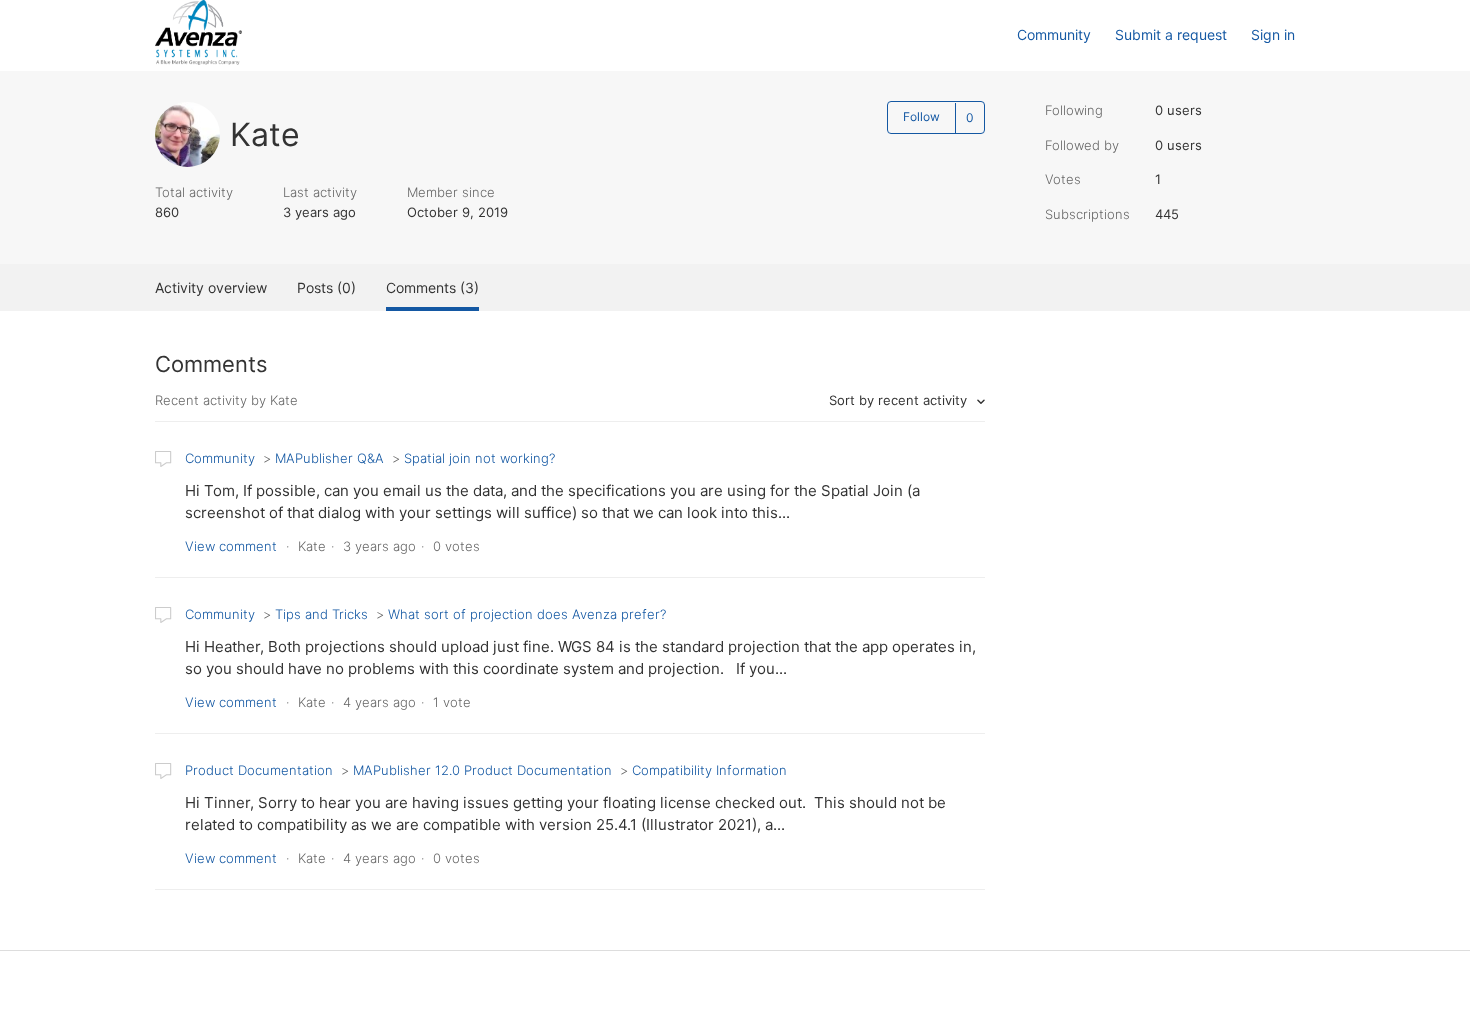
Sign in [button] (1273, 34)
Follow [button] (921, 116)
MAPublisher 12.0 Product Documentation (482, 770)
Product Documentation (259, 770)
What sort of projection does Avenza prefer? (527, 614)
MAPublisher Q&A (329, 458)
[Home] (198, 59)
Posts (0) (326, 287)
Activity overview (211, 287)
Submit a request (1171, 34)
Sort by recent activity (900, 400)
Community (1054, 34)
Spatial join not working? (479, 458)
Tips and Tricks (321, 614)
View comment (231, 546)
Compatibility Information (709, 770)
